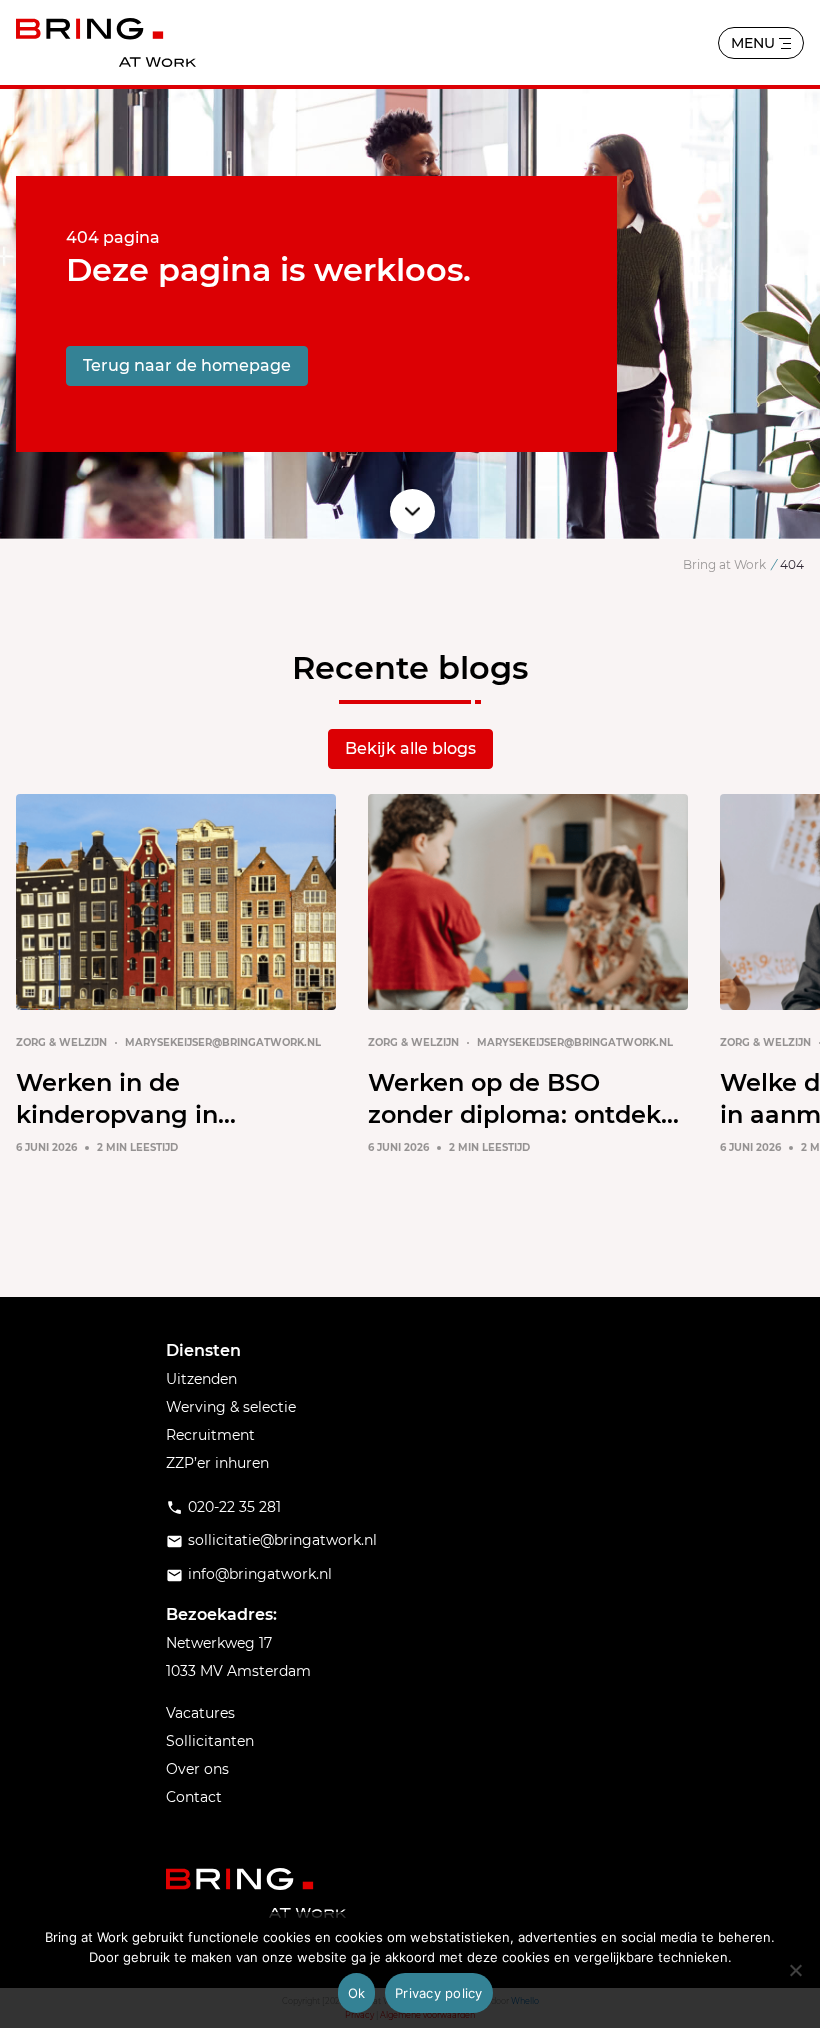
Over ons (197, 1769)
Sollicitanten (210, 1741)
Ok (357, 1993)
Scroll (412, 511)
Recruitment (210, 1435)
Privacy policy (439, 1993)
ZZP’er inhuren (217, 1463)
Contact (194, 1797)
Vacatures (200, 1713)
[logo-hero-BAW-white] (256, 1893)
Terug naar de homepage (187, 365)
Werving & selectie (231, 1407)
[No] (795, 1970)
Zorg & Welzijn (61, 1042)
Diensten (203, 1350)
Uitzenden (201, 1379)
